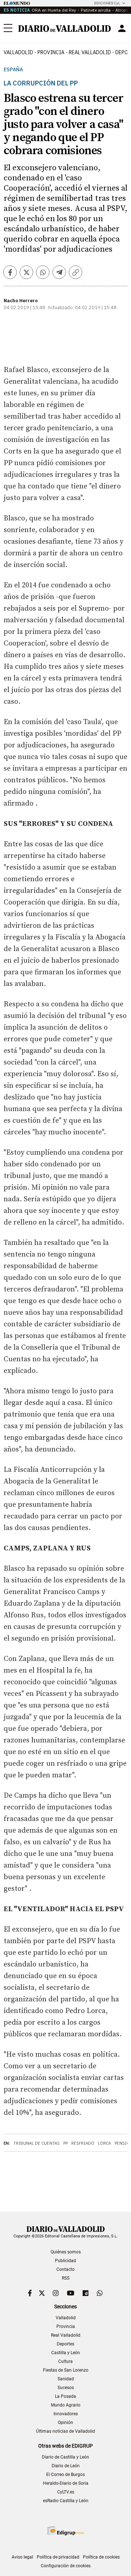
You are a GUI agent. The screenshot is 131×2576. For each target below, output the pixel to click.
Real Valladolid (90, 52)
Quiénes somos (66, 2252)
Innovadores (66, 2414)
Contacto (65, 2269)
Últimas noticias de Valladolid (65, 2431)
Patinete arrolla (96, 10)
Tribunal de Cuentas (37, 2143)
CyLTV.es (66, 2492)
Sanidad (66, 2379)
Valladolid (18, 52)
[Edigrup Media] (65, 2531)
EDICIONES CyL (107, 3)
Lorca (104, 2143)
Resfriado (83, 2143)
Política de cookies (101, 2557)
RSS (66, 2278)
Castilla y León (66, 2353)
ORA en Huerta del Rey (54, 10)
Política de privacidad (58, 2557)
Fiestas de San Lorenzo (66, 2370)
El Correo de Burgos (65, 2475)
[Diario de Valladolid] (65, 29)
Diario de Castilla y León (65, 2457)
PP (65, 2143)
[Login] (122, 28)
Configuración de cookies (66, 2566)
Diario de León (66, 2466)
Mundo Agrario (66, 2405)
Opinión (65, 2423)
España (13, 70)
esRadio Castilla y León (66, 2501)
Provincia (51, 52)
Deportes (65, 2344)
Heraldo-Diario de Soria (66, 2483)
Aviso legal (22, 2557)
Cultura (65, 2361)
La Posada (65, 2396)
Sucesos (66, 2388)
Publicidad (65, 2261)
